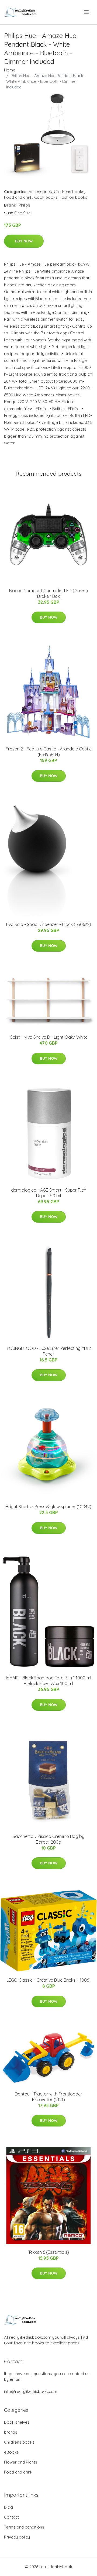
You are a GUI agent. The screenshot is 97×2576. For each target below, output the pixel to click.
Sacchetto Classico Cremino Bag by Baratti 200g (48, 1839)
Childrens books (69, 192)
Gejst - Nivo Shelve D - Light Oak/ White (49, 1037)
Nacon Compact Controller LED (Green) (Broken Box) (48, 593)
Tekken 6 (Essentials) (49, 2252)
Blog (8, 2507)
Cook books (46, 197)
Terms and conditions (24, 2527)
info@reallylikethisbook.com (31, 2391)
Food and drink (18, 197)
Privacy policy (17, 2537)
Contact (11, 2517)
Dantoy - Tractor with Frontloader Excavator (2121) (48, 2097)
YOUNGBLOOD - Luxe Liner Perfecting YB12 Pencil (49, 1351)
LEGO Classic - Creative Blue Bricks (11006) (48, 1980)
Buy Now (24, 241)
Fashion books (73, 197)
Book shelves (17, 2422)
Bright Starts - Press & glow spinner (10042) (48, 1507)
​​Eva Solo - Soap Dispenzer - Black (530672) (49, 924)
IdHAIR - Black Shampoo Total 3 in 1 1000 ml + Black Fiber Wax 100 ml (48, 1681)
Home (10, 70)
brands (11, 2432)
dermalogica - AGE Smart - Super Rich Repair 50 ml (49, 1193)
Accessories (40, 192)
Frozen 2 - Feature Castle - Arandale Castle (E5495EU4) (49, 752)
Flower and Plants (21, 2462)
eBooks (11, 2452)
